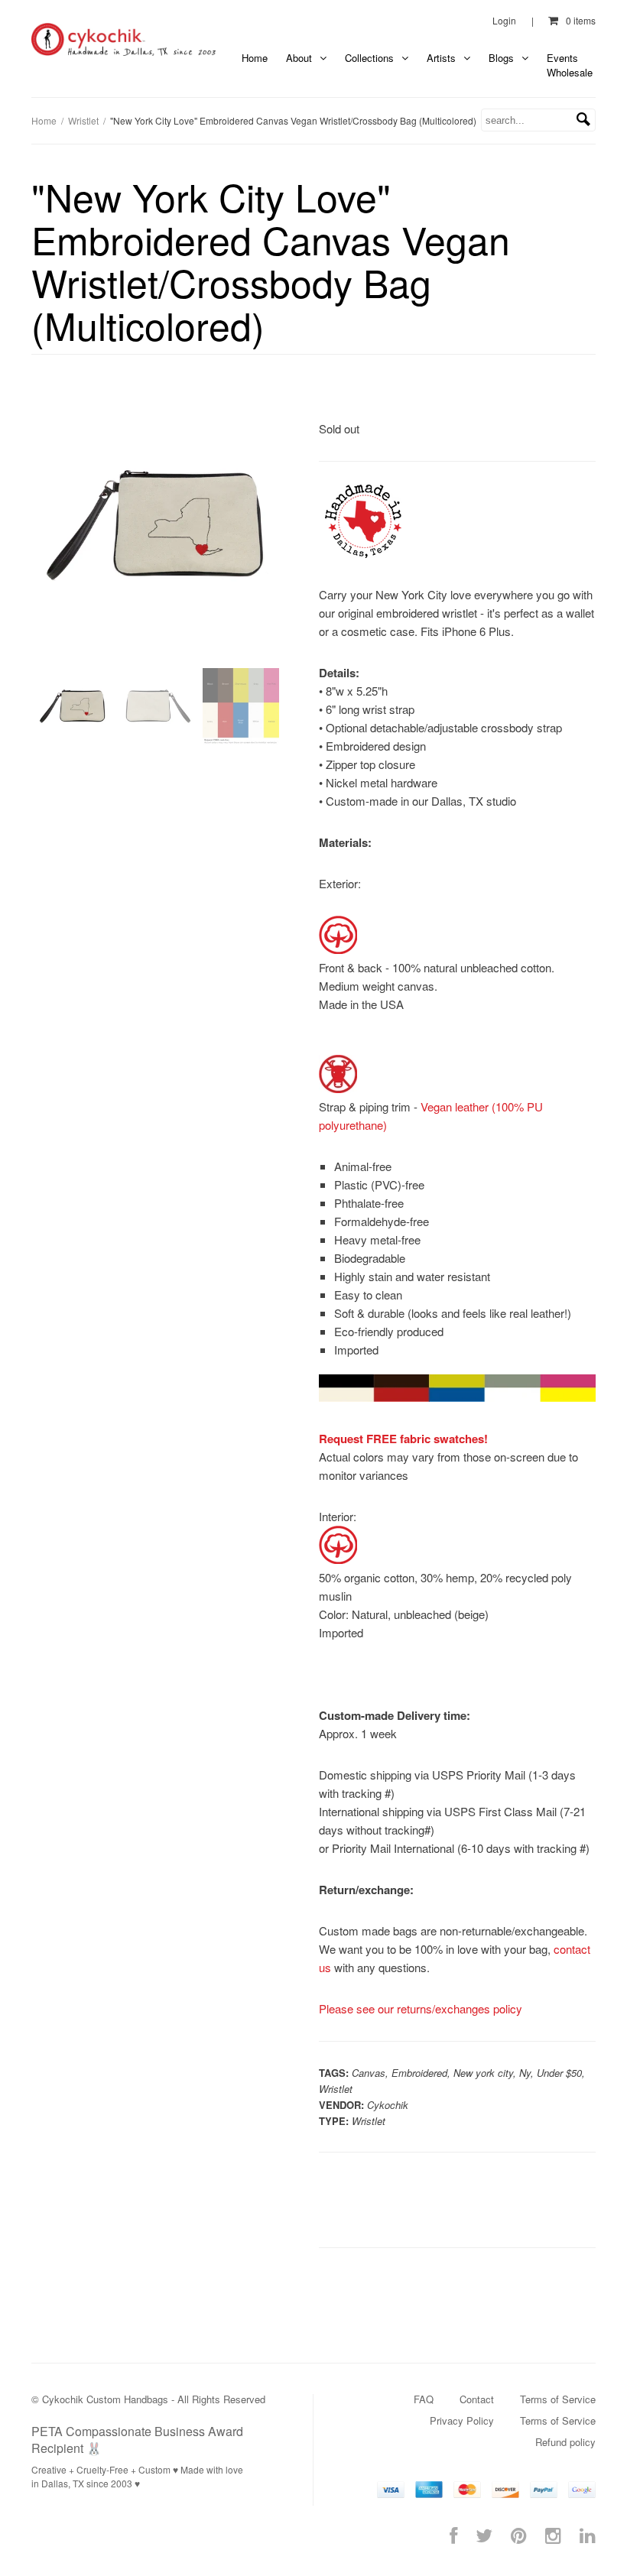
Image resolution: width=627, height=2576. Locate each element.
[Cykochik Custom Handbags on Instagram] (553, 2534)
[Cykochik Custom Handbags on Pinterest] (519, 2534)
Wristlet (83, 120)
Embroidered (419, 2073)
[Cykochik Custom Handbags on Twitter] (484, 2534)
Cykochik (388, 2105)
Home (255, 58)
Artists (443, 58)
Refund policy (565, 2442)
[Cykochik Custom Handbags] (125, 40)
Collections (371, 58)
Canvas (369, 2073)
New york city (483, 2073)
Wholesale (570, 72)
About (301, 58)
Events (562, 58)
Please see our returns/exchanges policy (421, 2008)
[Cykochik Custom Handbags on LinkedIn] (588, 2534)
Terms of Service (558, 2399)
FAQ (424, 2399)
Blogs (503, 58)
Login (504, 20)
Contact (477, 2399)
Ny (525, 2073)
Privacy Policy (462, 2420)
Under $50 (559, 2073)
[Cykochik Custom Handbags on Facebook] (453, 2534)
